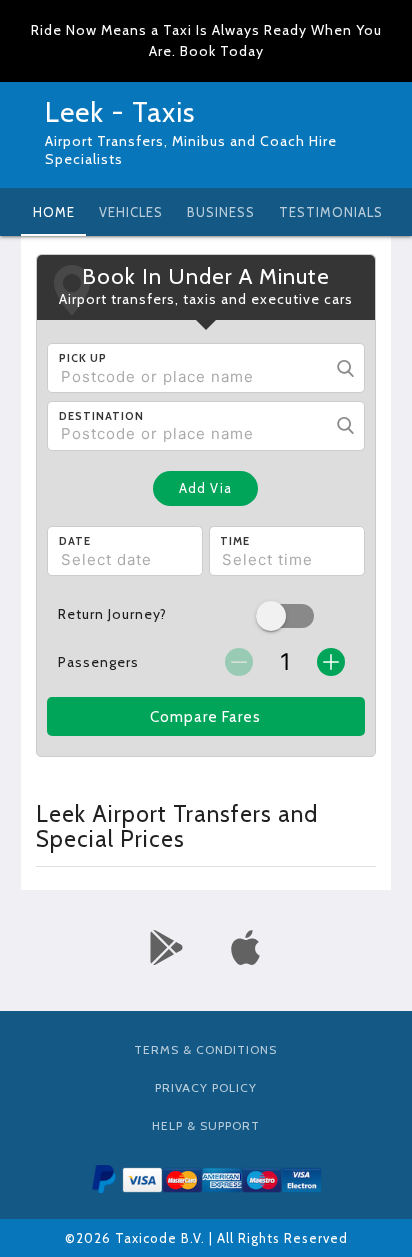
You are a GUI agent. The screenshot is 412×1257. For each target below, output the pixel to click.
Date (75, 541)
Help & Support (206, 1125)
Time (235, 541)
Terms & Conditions (205, 1049)
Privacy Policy (206, 1087)
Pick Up (83, 358)
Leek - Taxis (120, 112)
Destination (101, 416)
